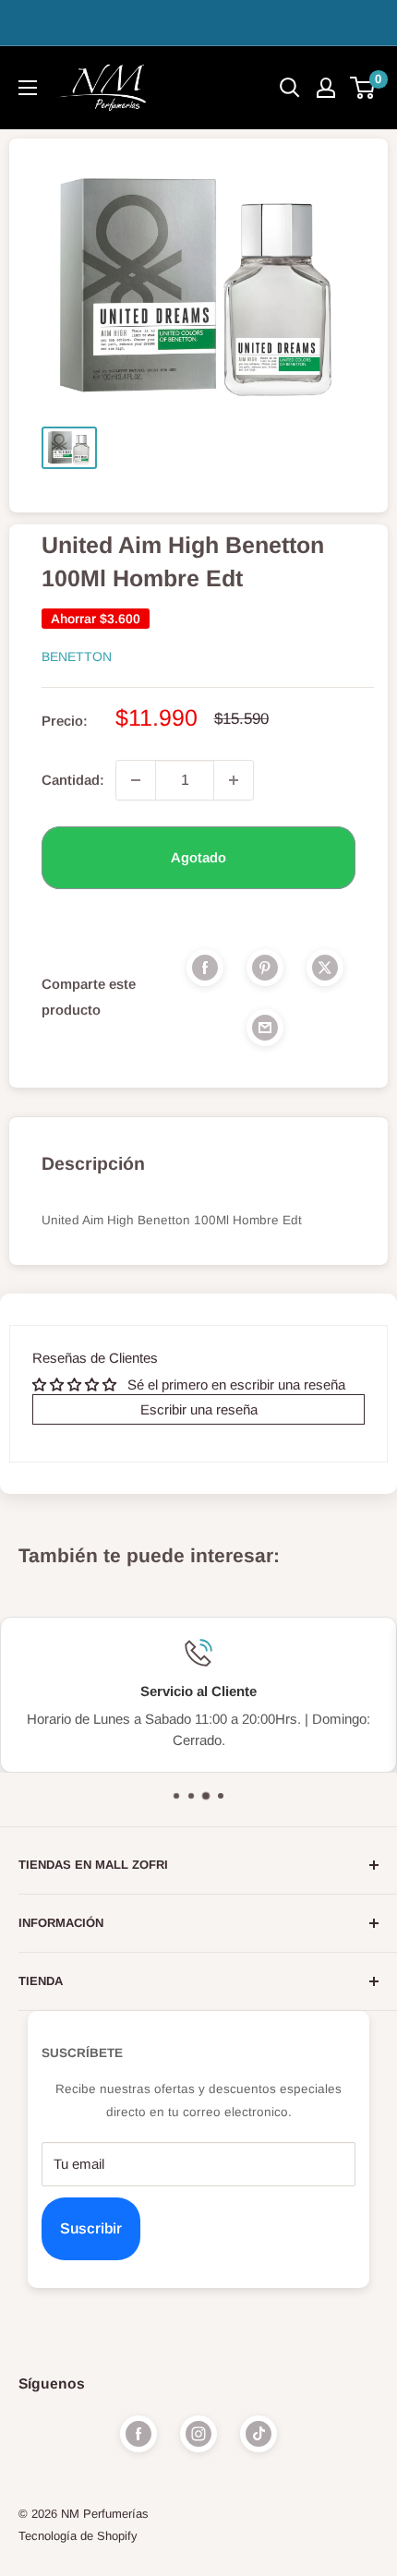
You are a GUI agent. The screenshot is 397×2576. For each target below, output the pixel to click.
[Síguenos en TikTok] (259, 2434)
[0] (363, 88)
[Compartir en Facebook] (205, 967)
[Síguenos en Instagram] (198, 2434)
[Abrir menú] (28, 88)
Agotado (198, 857)
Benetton (77, 656)
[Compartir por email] (265, 1027)
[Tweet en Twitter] (325, 967)
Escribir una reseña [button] (199, 1409)
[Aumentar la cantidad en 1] (234, 780)
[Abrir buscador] (290, 88)
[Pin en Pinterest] (265, 967)
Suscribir (91, 2228)
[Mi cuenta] (326, 88)
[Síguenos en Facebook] (138, 2434)
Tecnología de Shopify (78, 2536)
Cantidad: (73, 780)
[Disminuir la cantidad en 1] (136, 780)
